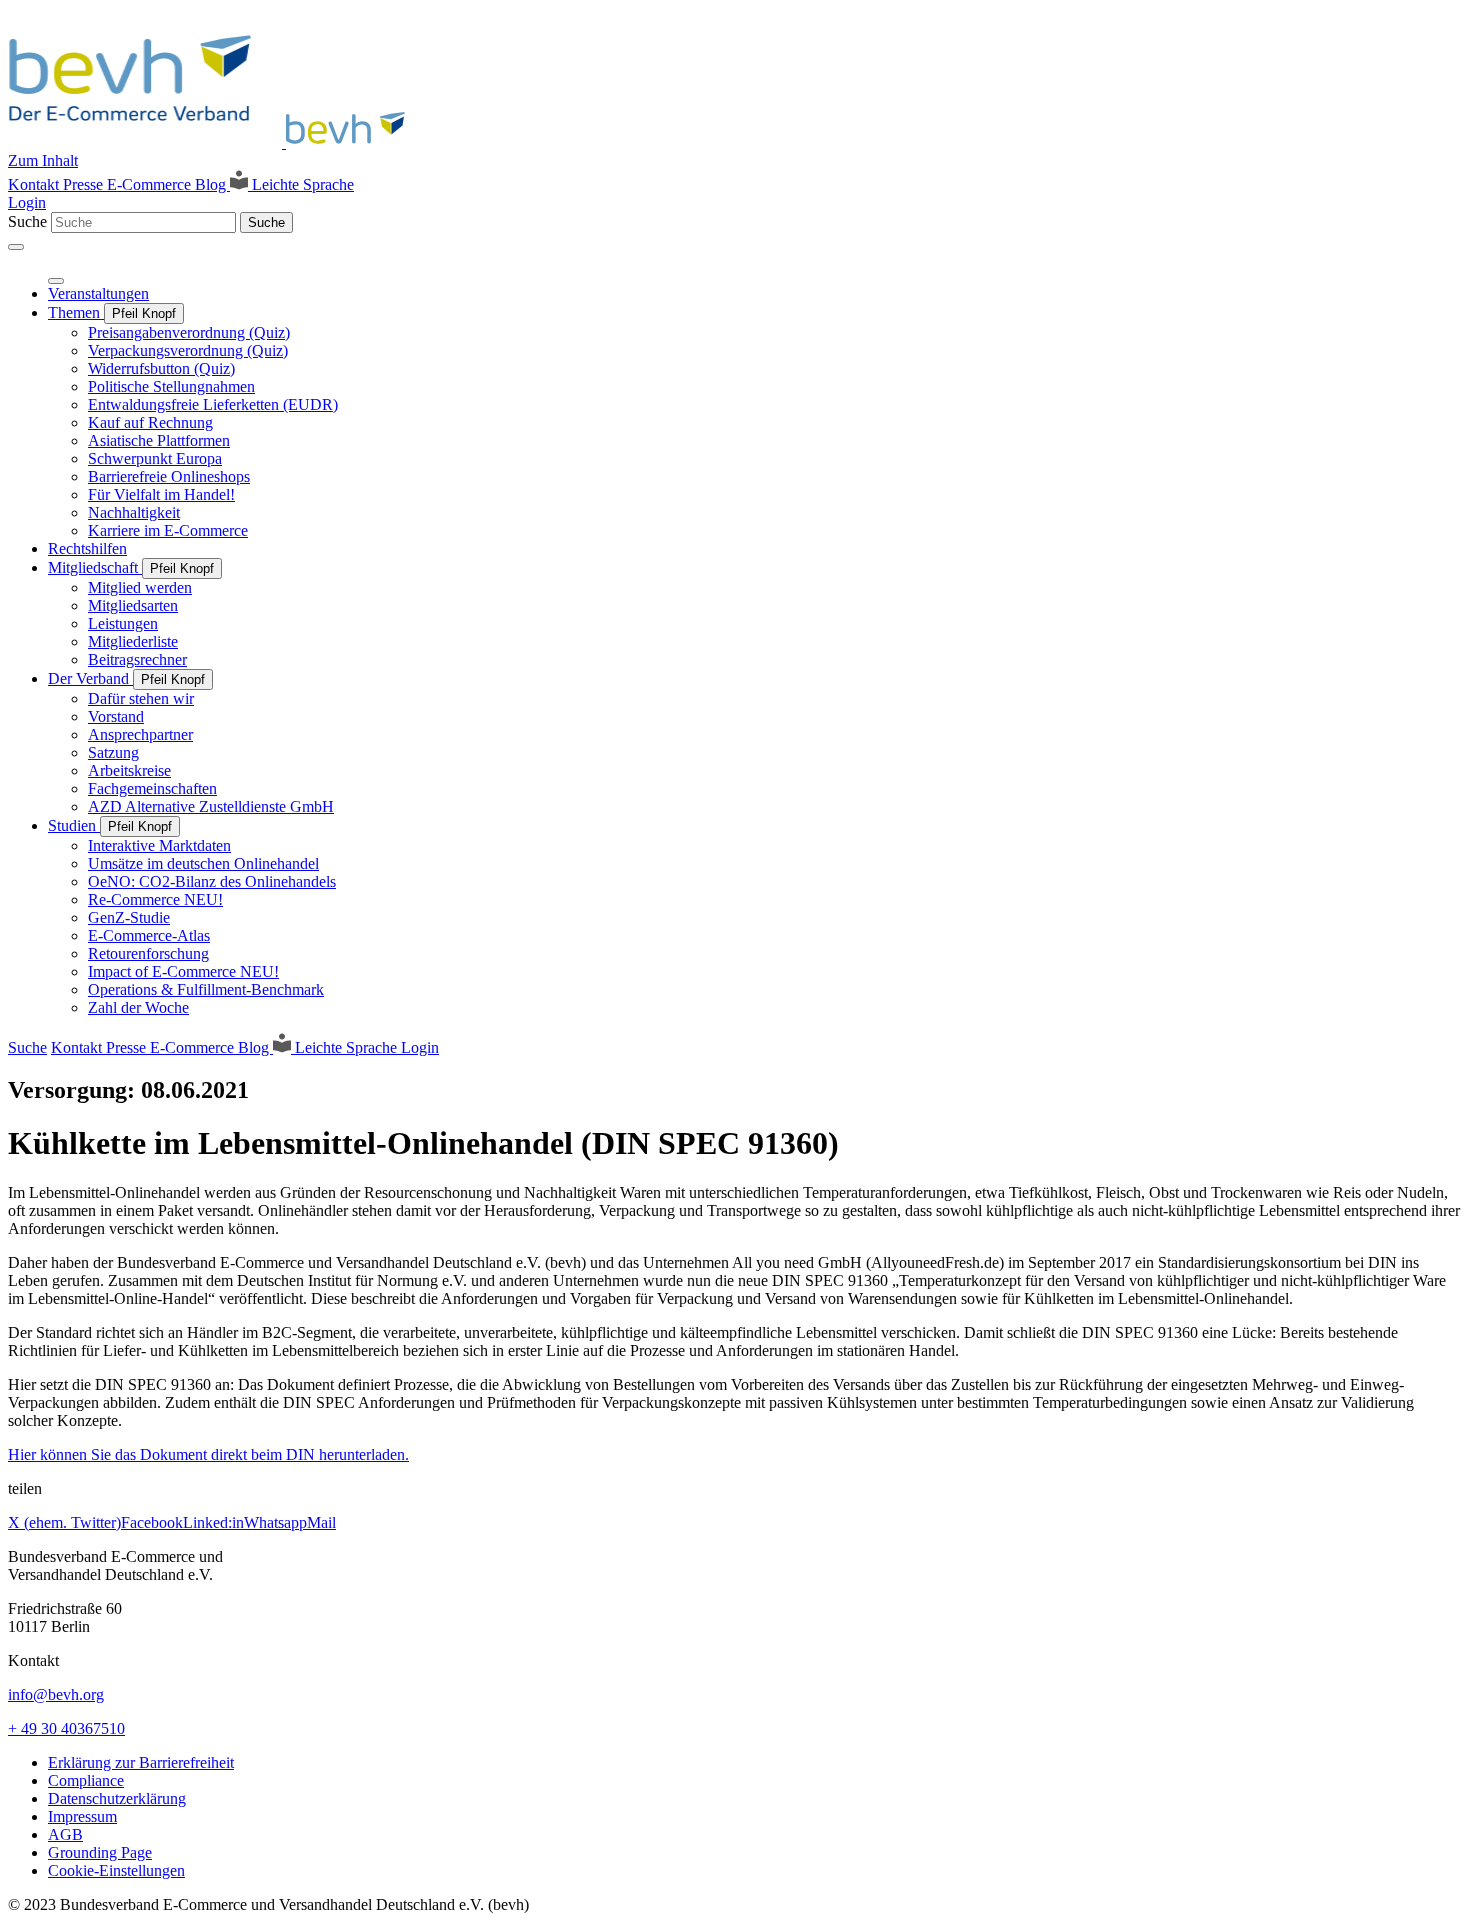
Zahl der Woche (138, 1007)
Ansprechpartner (140, 734)
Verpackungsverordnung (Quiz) (188, 350)
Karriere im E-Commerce (168, 530)
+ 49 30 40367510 (66, 1728)
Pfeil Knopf (144, 313)
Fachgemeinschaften (152, 788)
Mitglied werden (140, 587)
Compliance (86, 1780)
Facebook (152, 1522)
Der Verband (90, 678)
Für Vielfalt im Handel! (161, 494)
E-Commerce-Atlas (149, 935)
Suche (27, 221)
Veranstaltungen (98, 293)
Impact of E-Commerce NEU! (183, 971)
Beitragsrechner (137, 659)
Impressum (82, 1816)
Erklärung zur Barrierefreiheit (141, 1762)
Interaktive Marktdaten (159, 845)
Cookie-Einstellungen (116, 1870)
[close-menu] (56, 281)
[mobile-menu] (16, 247)
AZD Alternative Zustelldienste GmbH (211, 806)
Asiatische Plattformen (159, 440)
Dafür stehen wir (141, 698)
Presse (85, 184)
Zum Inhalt (43, 160)
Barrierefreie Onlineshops (169, 476)
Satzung (113, 752)
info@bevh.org (56, 1694)
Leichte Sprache (301, 184)
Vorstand (116, 716)
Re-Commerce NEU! (155, 899)
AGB (65, 1834)
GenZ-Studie (129, 917)
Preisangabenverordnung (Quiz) (189, 332)
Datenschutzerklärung (117, 1798)
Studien (74, 825)
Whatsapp (275, 1522)
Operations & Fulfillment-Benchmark (206, 989)
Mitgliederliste (133, 641)
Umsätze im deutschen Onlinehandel (203, 863)
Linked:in (213, 1522)
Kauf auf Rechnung (150, 422)
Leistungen (123, 623)
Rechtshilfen (87, 548)
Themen (76, 312)
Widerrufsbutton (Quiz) (161, 368)
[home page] (212, 142)
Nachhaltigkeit (134, 512)
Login (27, 202)
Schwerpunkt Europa (155, 458)
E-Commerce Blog (168, 184)
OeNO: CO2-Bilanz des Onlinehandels (212, 881)
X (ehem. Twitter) (64, 1522)
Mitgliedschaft (95, 567)
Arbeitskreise (129, 770)
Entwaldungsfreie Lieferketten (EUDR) (213, 404)
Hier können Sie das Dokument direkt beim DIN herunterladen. (208, 1454)
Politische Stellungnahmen (171, 386)
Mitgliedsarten (133, 605)
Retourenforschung (148, 953)
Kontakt (35, 184)
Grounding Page (100, 1852)
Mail (321, 1522)
